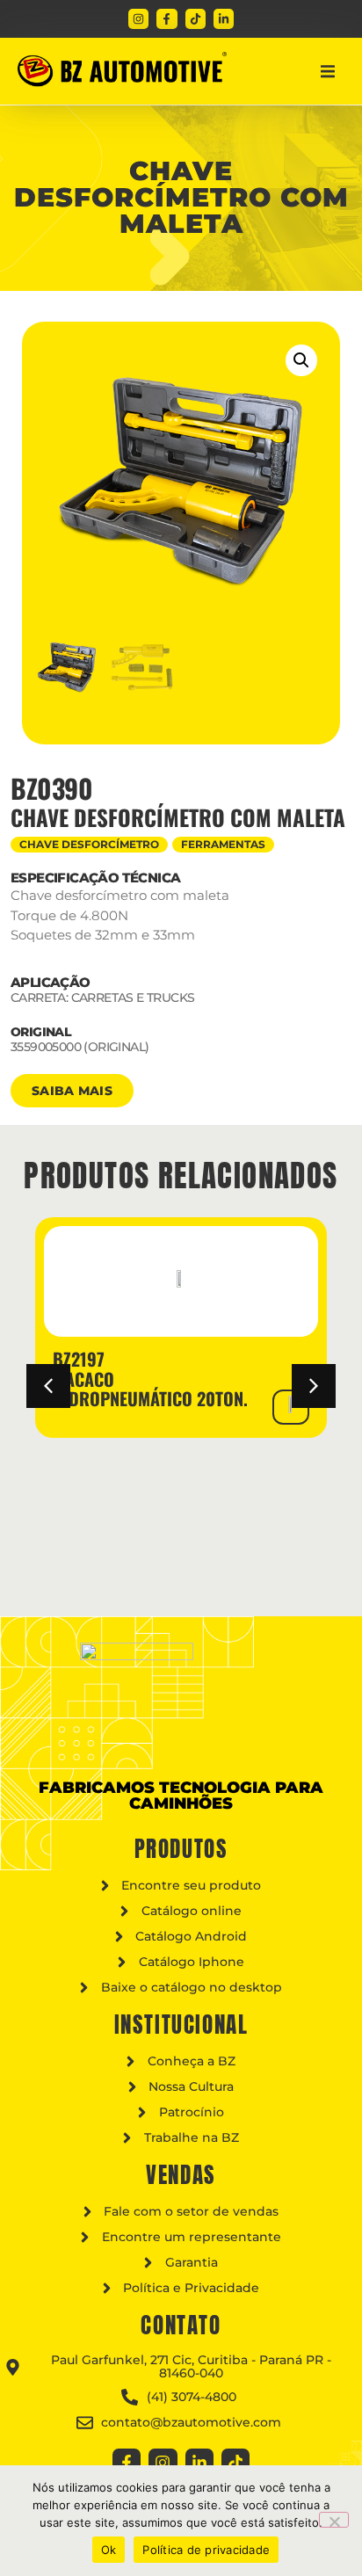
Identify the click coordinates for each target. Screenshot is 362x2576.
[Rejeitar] (334, 2520)
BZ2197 (79, 1359)
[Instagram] (138, 19)
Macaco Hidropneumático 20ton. (150, 1389)
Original (41, 1032)
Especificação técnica (95, 878)
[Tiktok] (195, 19)
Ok (109, 2550)
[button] (328, 71)
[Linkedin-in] (224, 19)
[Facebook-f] (167, 19)
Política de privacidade (206, 2550)
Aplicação (51, 982)
